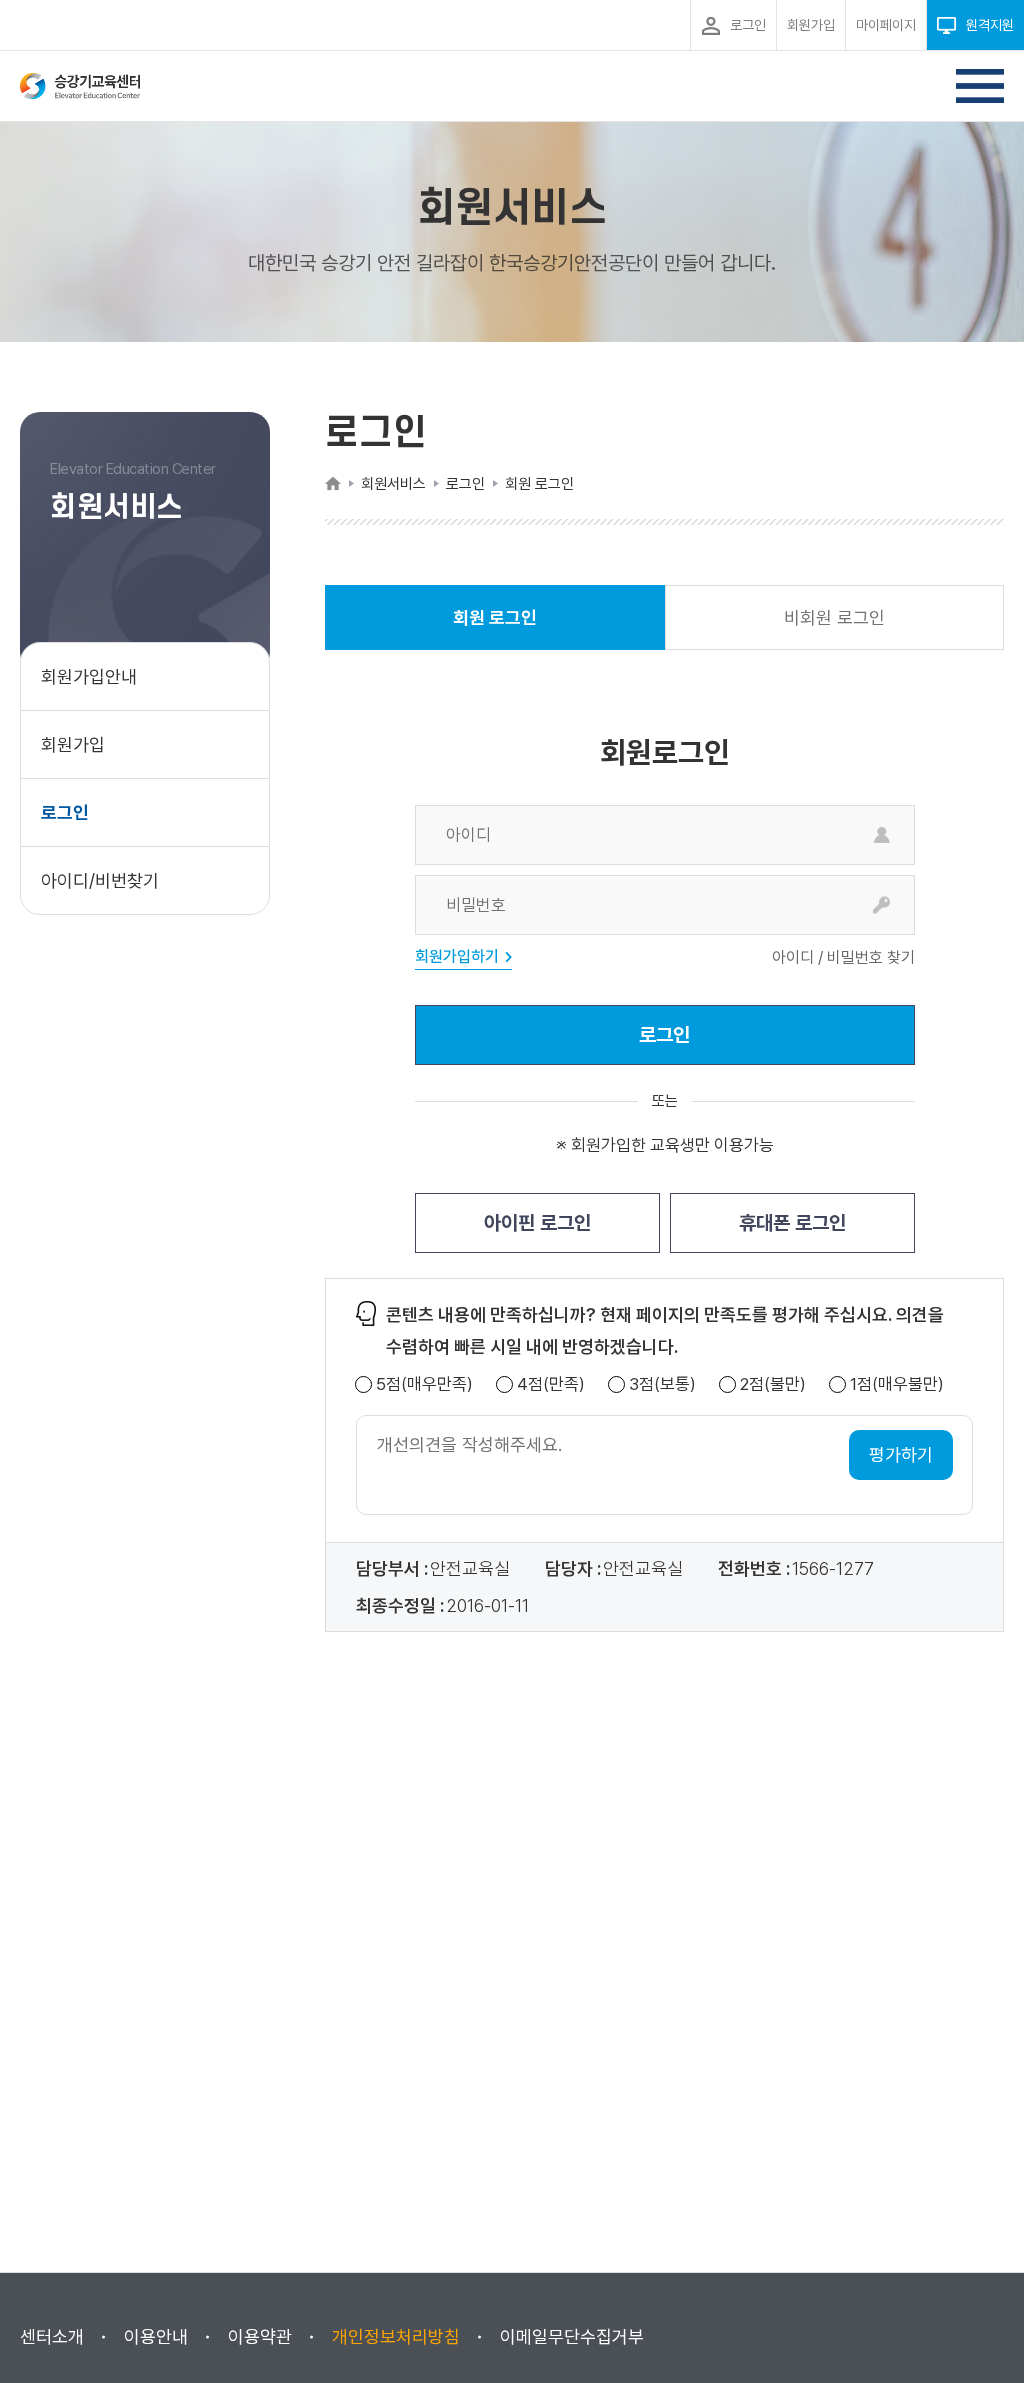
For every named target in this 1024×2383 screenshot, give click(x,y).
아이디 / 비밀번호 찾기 (843, 958)
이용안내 (156, 2336)
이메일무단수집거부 (572, 2336)
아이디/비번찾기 (100, 880)
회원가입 (73, 744)
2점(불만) (773, 1384)
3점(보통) (662, 1384)
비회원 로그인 (834, 617)
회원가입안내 (89, 676)
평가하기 (901, 1454)
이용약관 (260, 2336)
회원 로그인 (495, 628)
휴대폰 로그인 (792, 1223)
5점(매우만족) (424, 1384)
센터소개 (52, 2336)
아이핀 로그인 (537, 1223)
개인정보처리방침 (396, 2336)
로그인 (65, 812)
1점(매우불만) (897, 1384)
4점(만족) (551, 1384)
